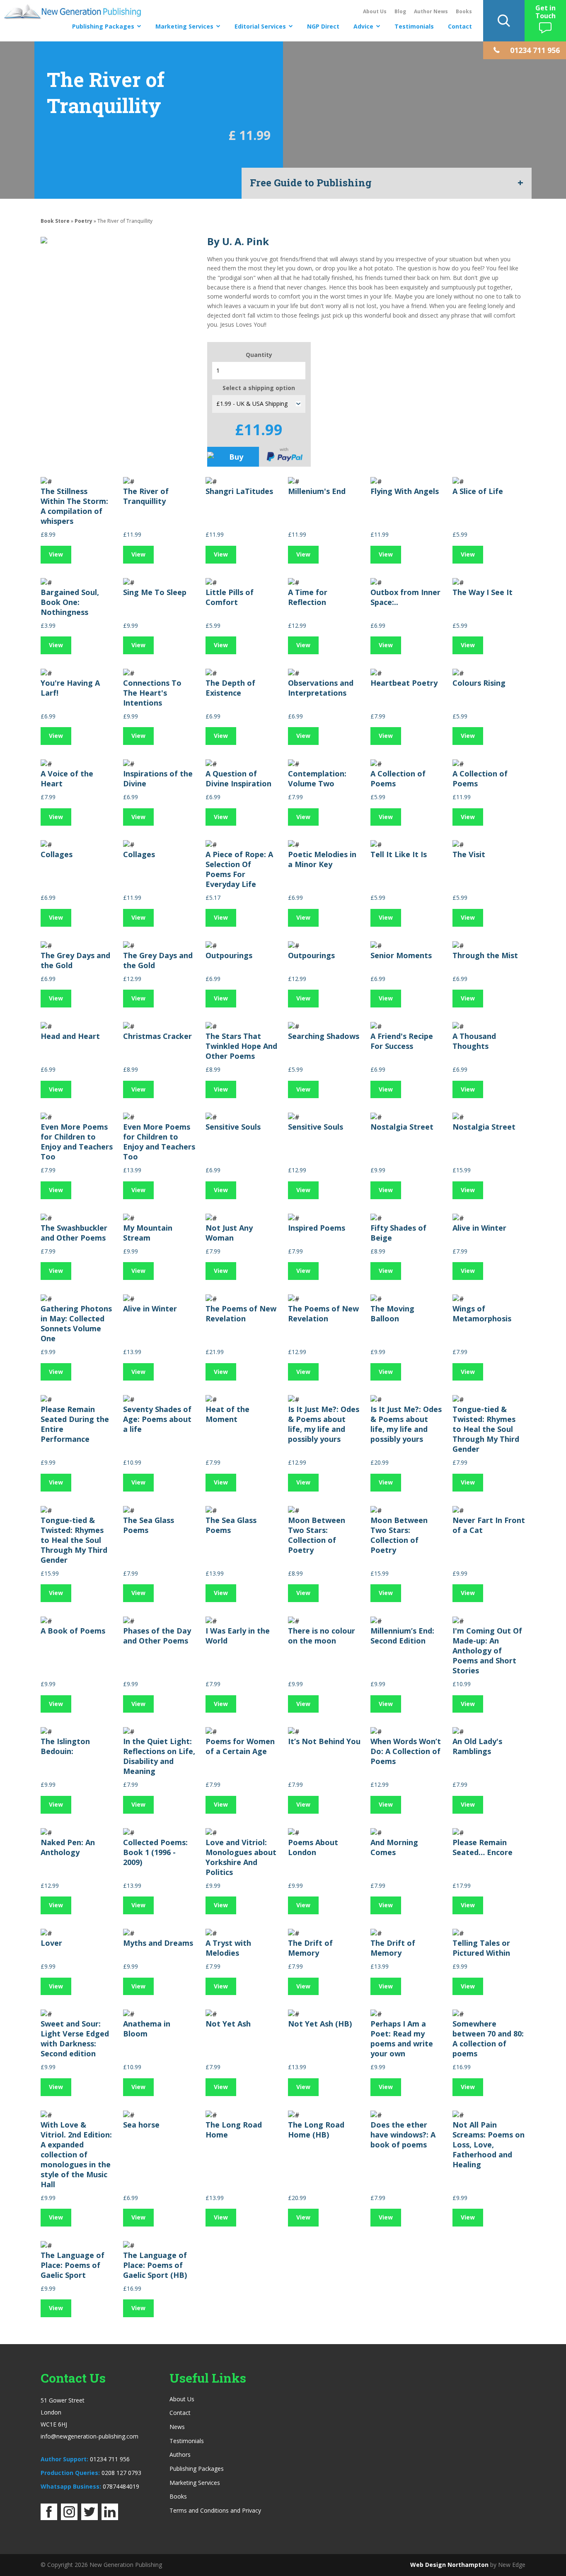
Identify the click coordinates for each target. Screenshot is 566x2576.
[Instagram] (69, 2518)
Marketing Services (184, 26)
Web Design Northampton (449, 2565)
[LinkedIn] (110, 2518)
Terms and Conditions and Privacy (215, 2510)
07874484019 (121, 2486)
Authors (180, 2454)
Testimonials (414, 26)
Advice (363, 26)
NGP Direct (323, 26)
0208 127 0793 (121, 2473)
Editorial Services (260, 26)
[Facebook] (49, 2518)
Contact (460, 26)
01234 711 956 (110, 2459)
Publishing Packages (103, 26)
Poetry (83, 221)
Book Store (55, 221)
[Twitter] (89, 2518)
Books (464, 11)
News (177, 2427)
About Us (375, 11)
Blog (400, 11)
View (56, 554)
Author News (431, 11)
